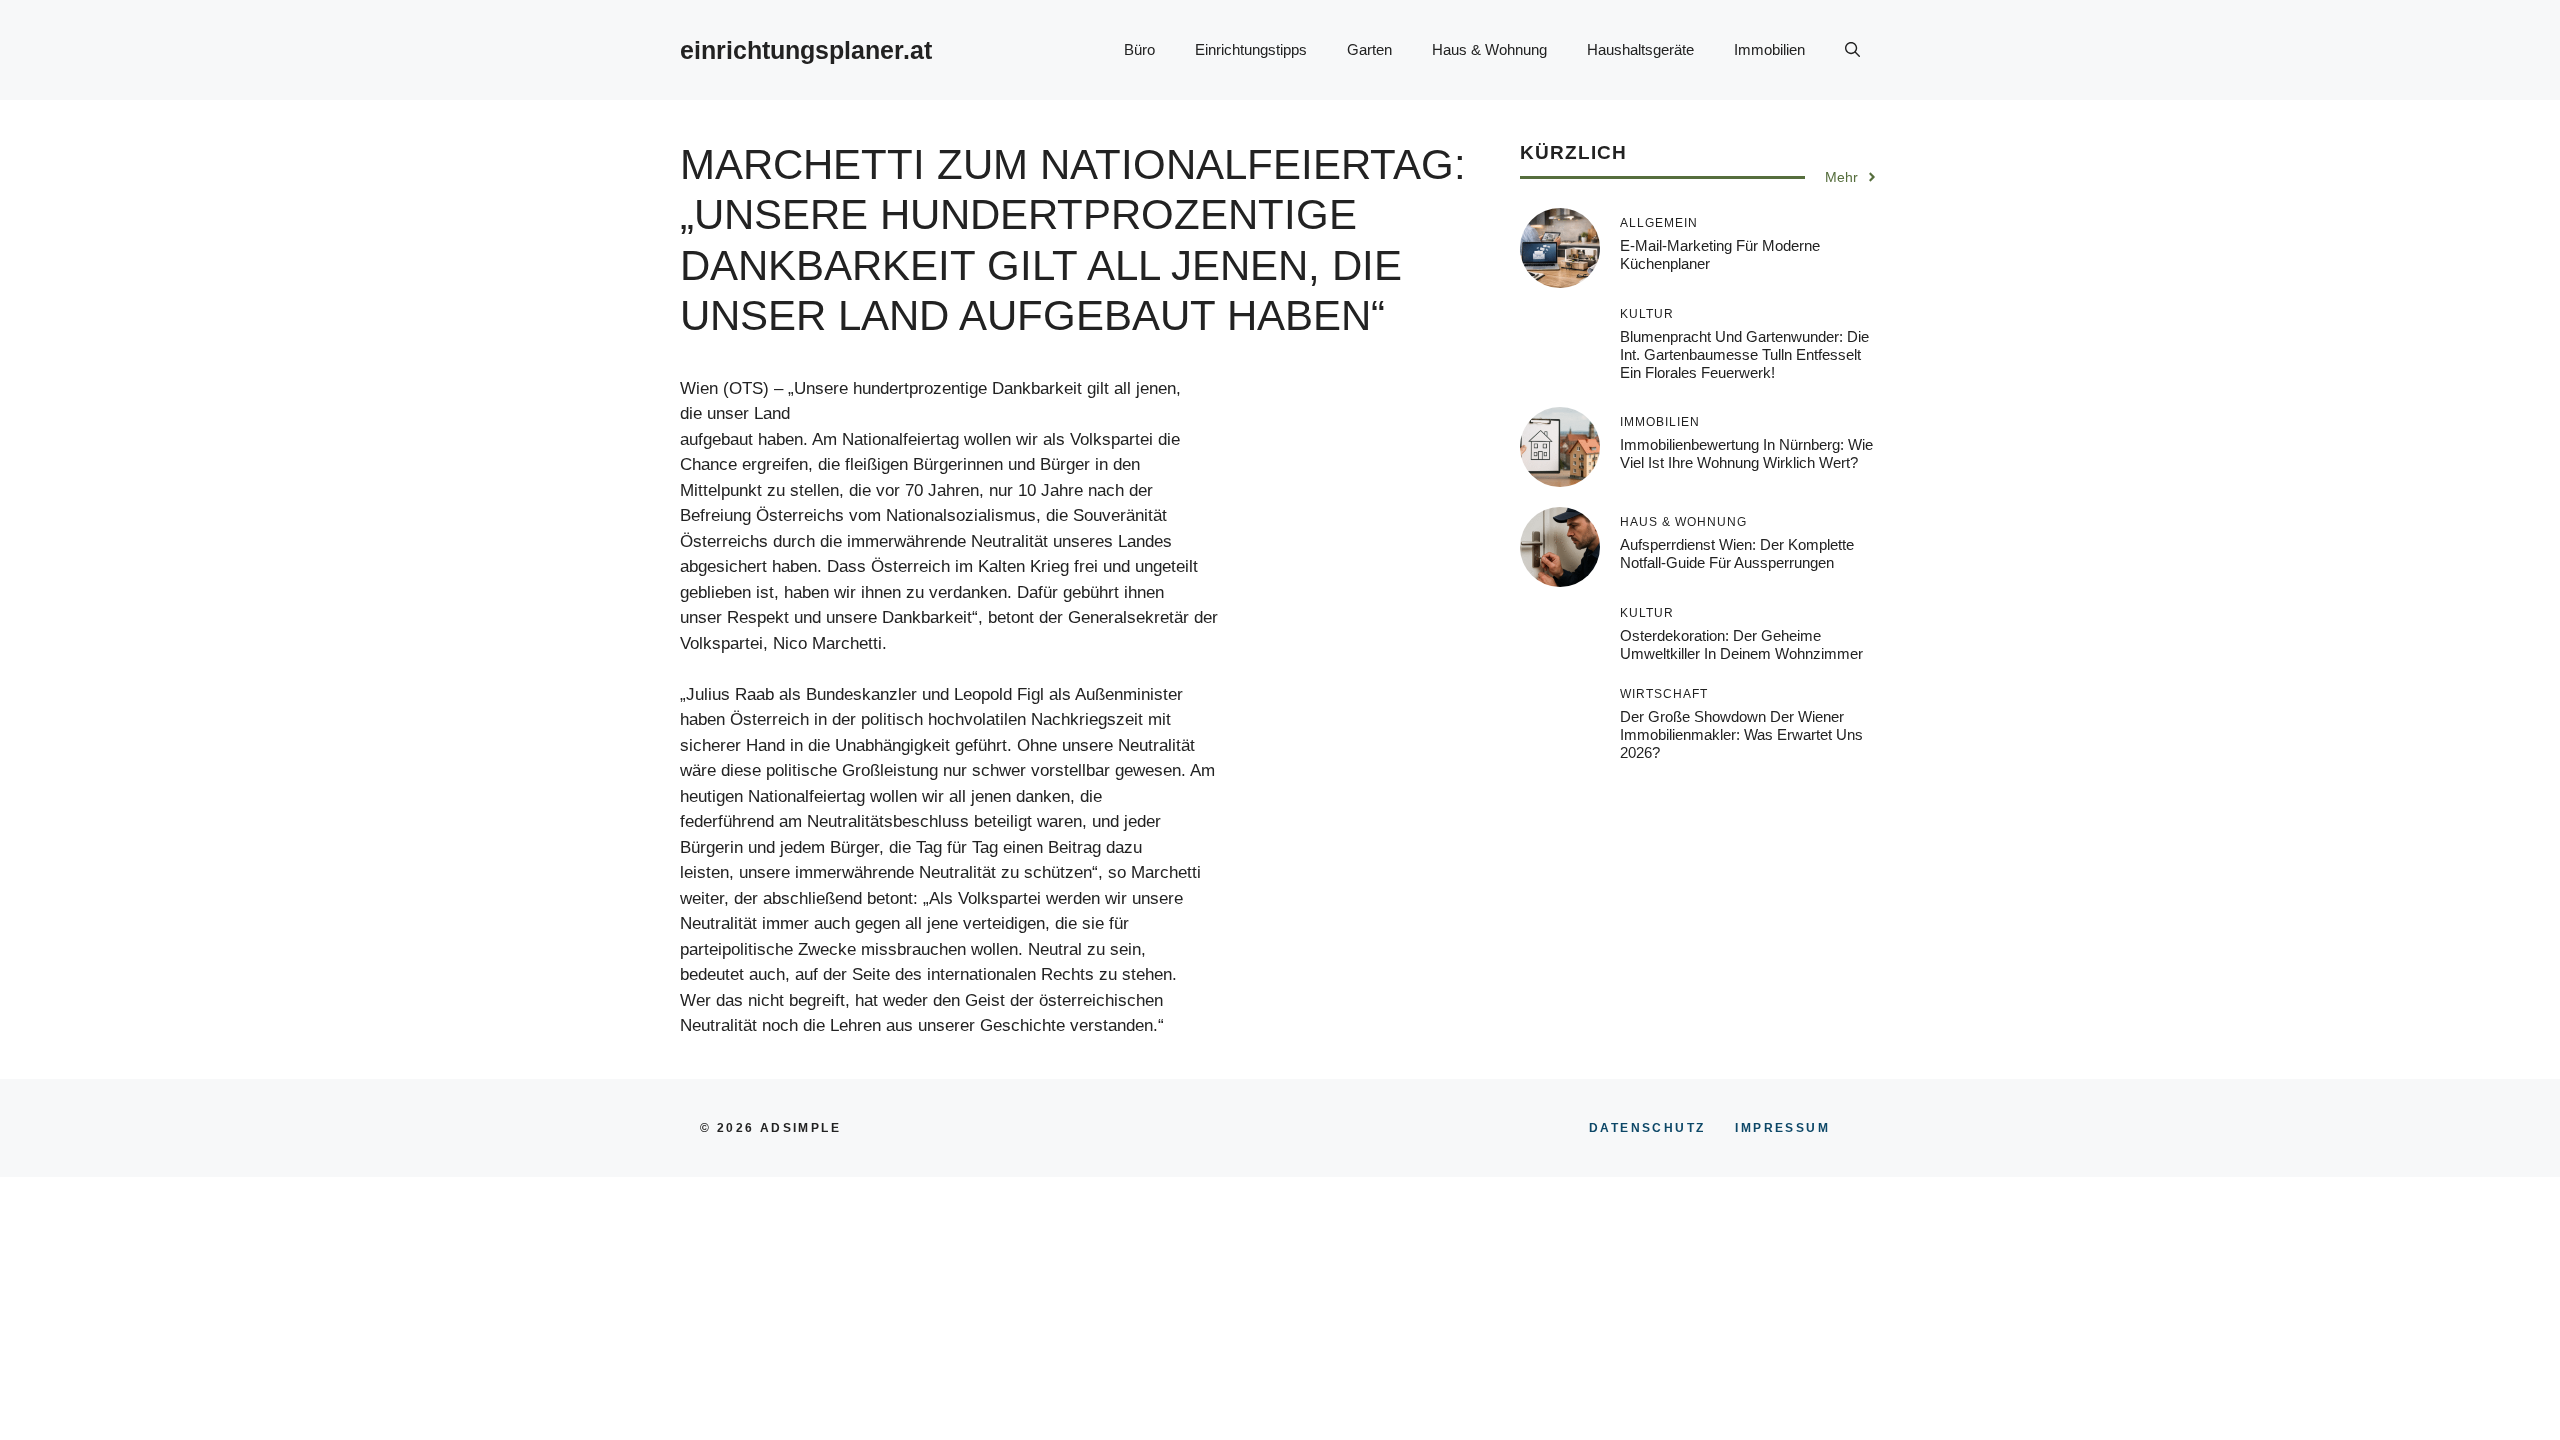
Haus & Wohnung (1489, 49)
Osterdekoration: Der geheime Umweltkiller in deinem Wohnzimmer (1741, 644)
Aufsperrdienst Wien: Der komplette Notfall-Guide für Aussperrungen (1737, 553)
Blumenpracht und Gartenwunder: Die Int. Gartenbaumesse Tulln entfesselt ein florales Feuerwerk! (1744, 354)
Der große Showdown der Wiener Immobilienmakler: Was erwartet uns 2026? (1741, 734)
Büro (1139, 49)
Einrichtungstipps (1251, 49)
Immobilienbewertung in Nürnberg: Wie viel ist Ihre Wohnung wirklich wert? (1746, 453)
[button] (1852, 50)
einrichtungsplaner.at (806, 50)
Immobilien (1769, 49)
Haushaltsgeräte (1640, 49)
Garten (1369, 49)
